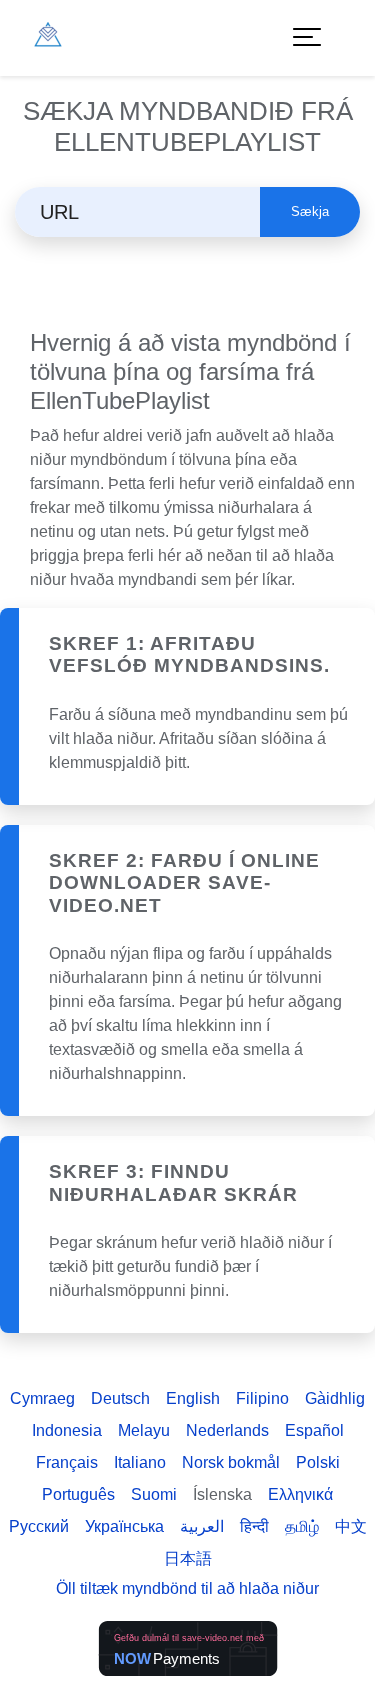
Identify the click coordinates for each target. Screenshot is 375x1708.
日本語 (188, 1558)
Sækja (310, 211)
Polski (318, 1462)
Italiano (140, 1462)
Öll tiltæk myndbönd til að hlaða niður (187, 1588)
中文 (351, 1526)
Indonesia (67, 1430)
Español (314, 1430)
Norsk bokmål (231, 1462)
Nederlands (227, 1430)
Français (67, 1462)
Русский (39, 1526)
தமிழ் (302, 1526)
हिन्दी (254, 1526)
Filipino (262, 1398)
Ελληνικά (300, 1494)
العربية (202, 1526)
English (193, 1398)
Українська (124, 1526)
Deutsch (120, 1398)
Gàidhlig (335, 1398)
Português (78, 1494)
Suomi (154, 1494)
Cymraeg (42, 1398)
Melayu (144, 1430)
